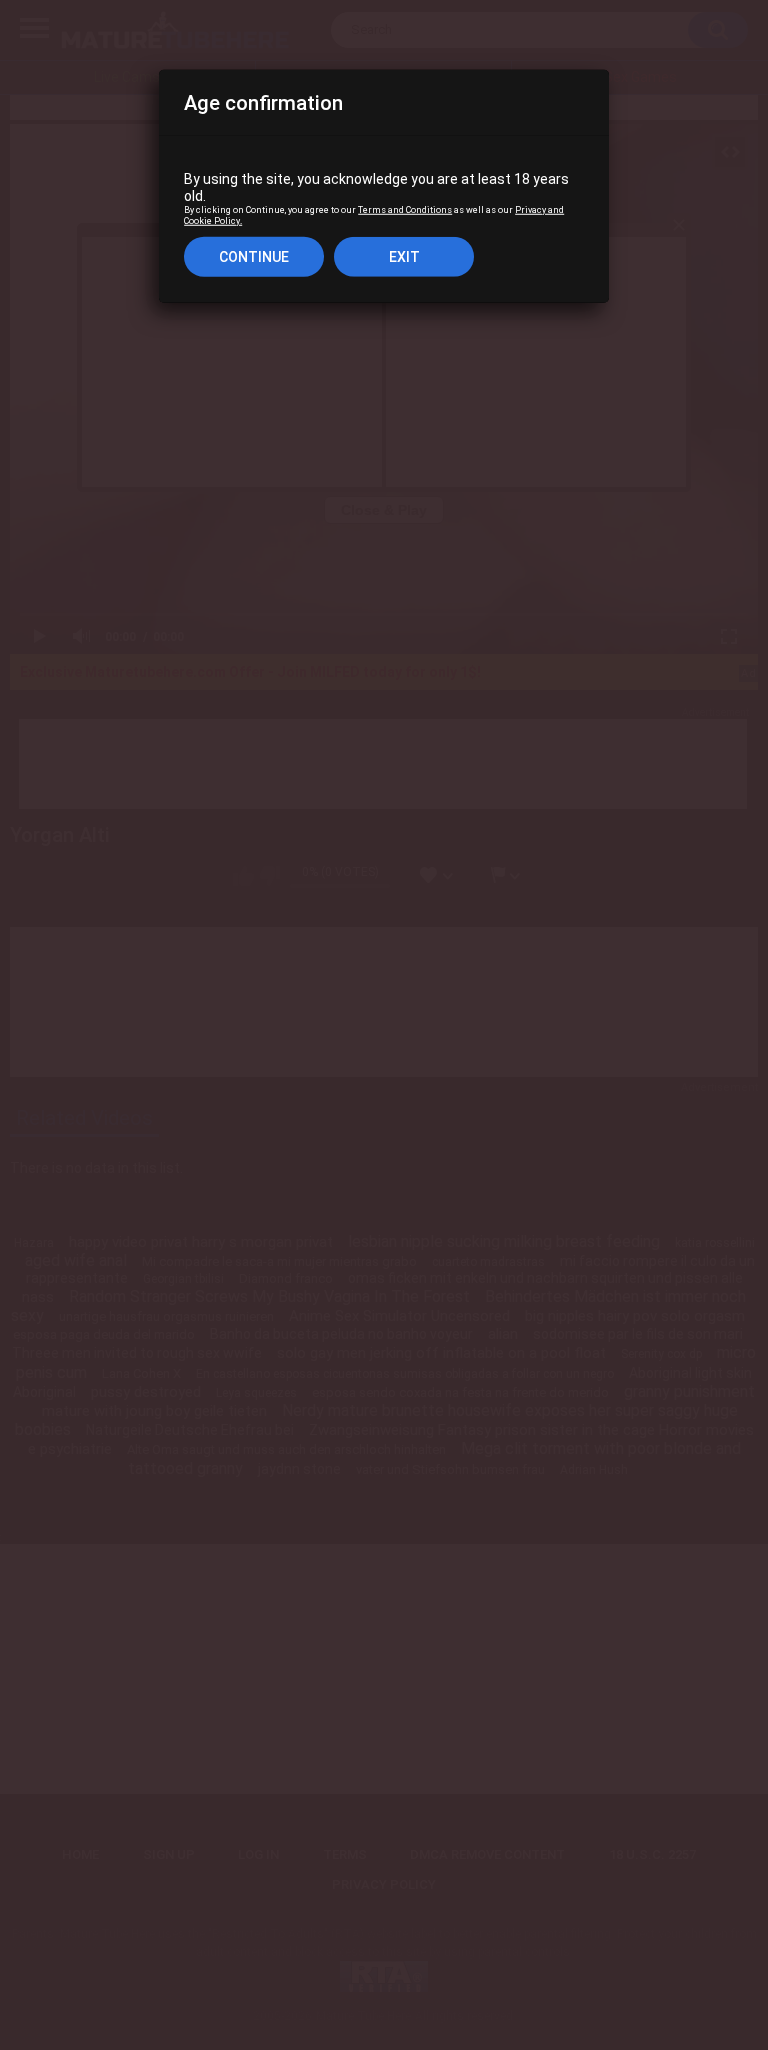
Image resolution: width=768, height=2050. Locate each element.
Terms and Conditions (405, 210)
